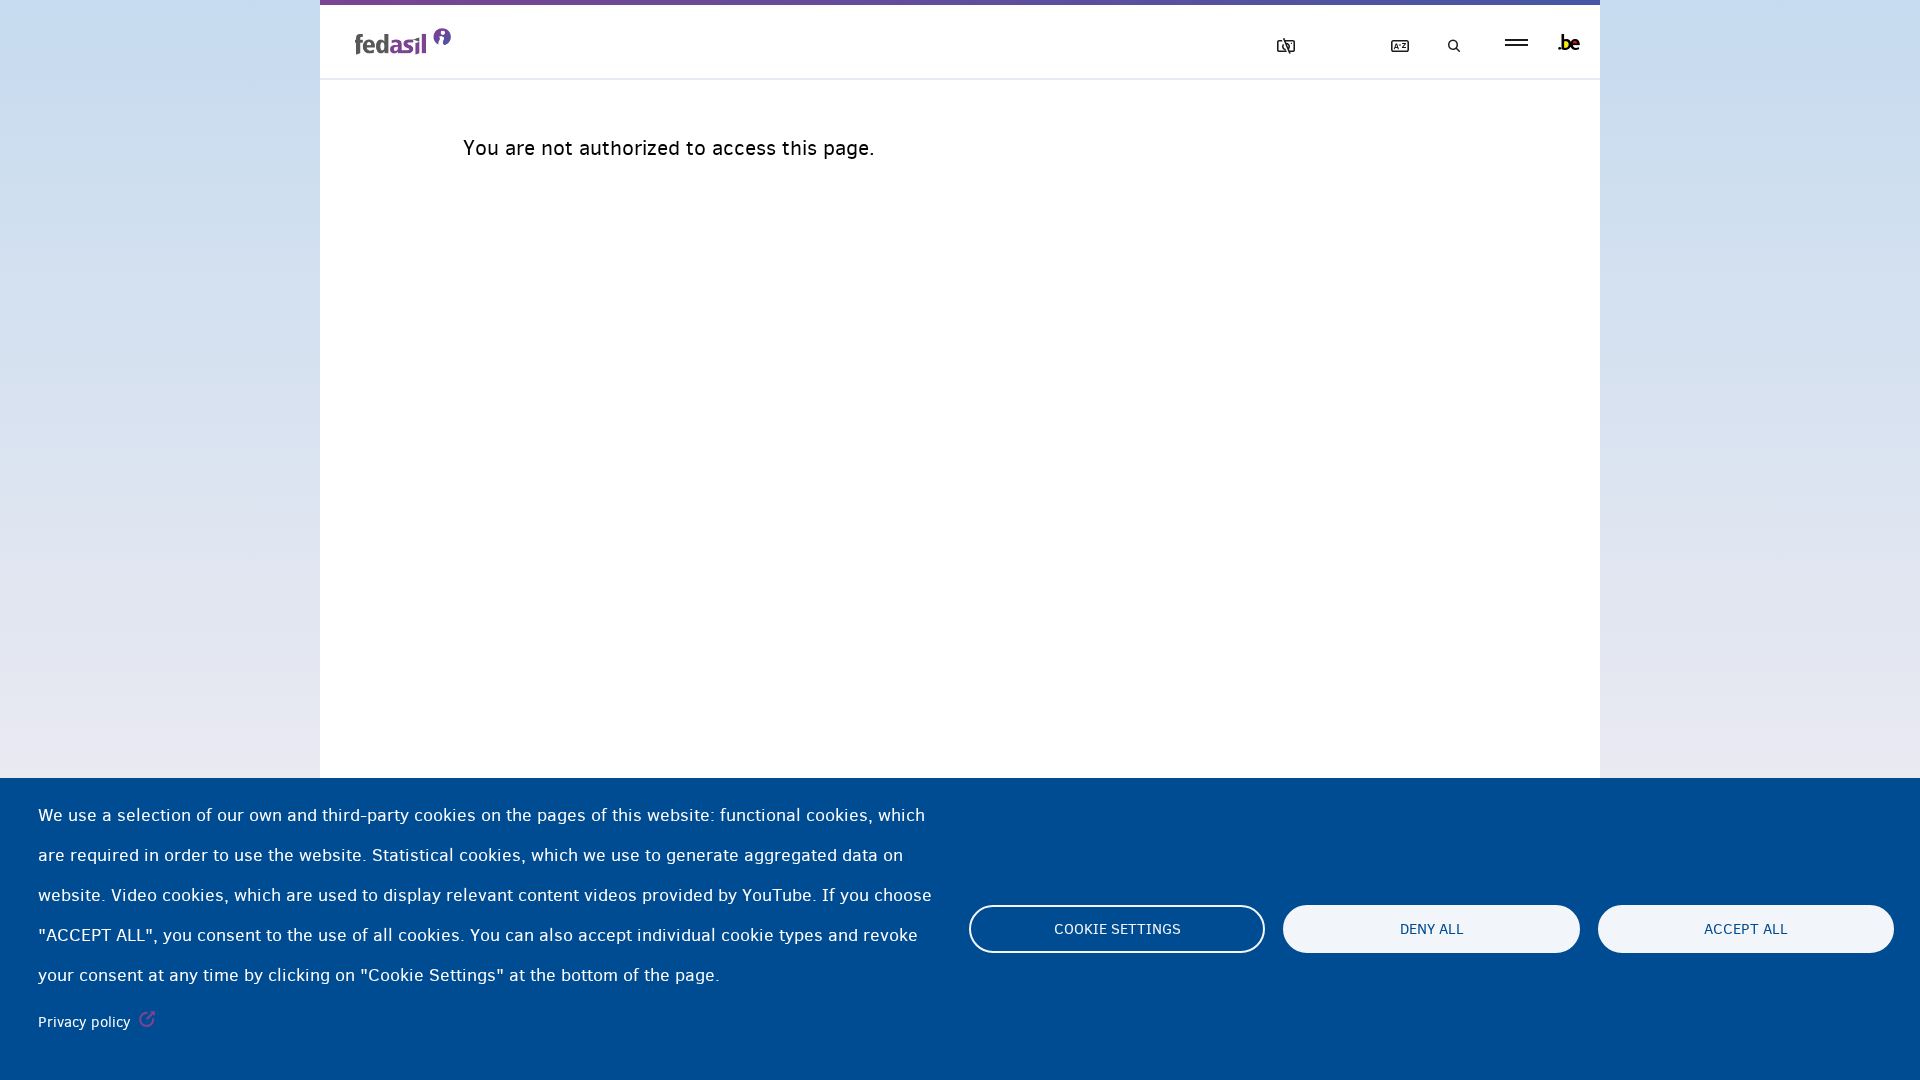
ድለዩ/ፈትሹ (1448, 46)
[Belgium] (1569, 42)
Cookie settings (1117, 929)
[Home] (403, 41)
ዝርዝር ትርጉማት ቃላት (1391, 46)
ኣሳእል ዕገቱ (1277, 46)
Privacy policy (84, 1022)
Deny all (1432, 929)
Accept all (1746, 929)
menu (1516, 42)
